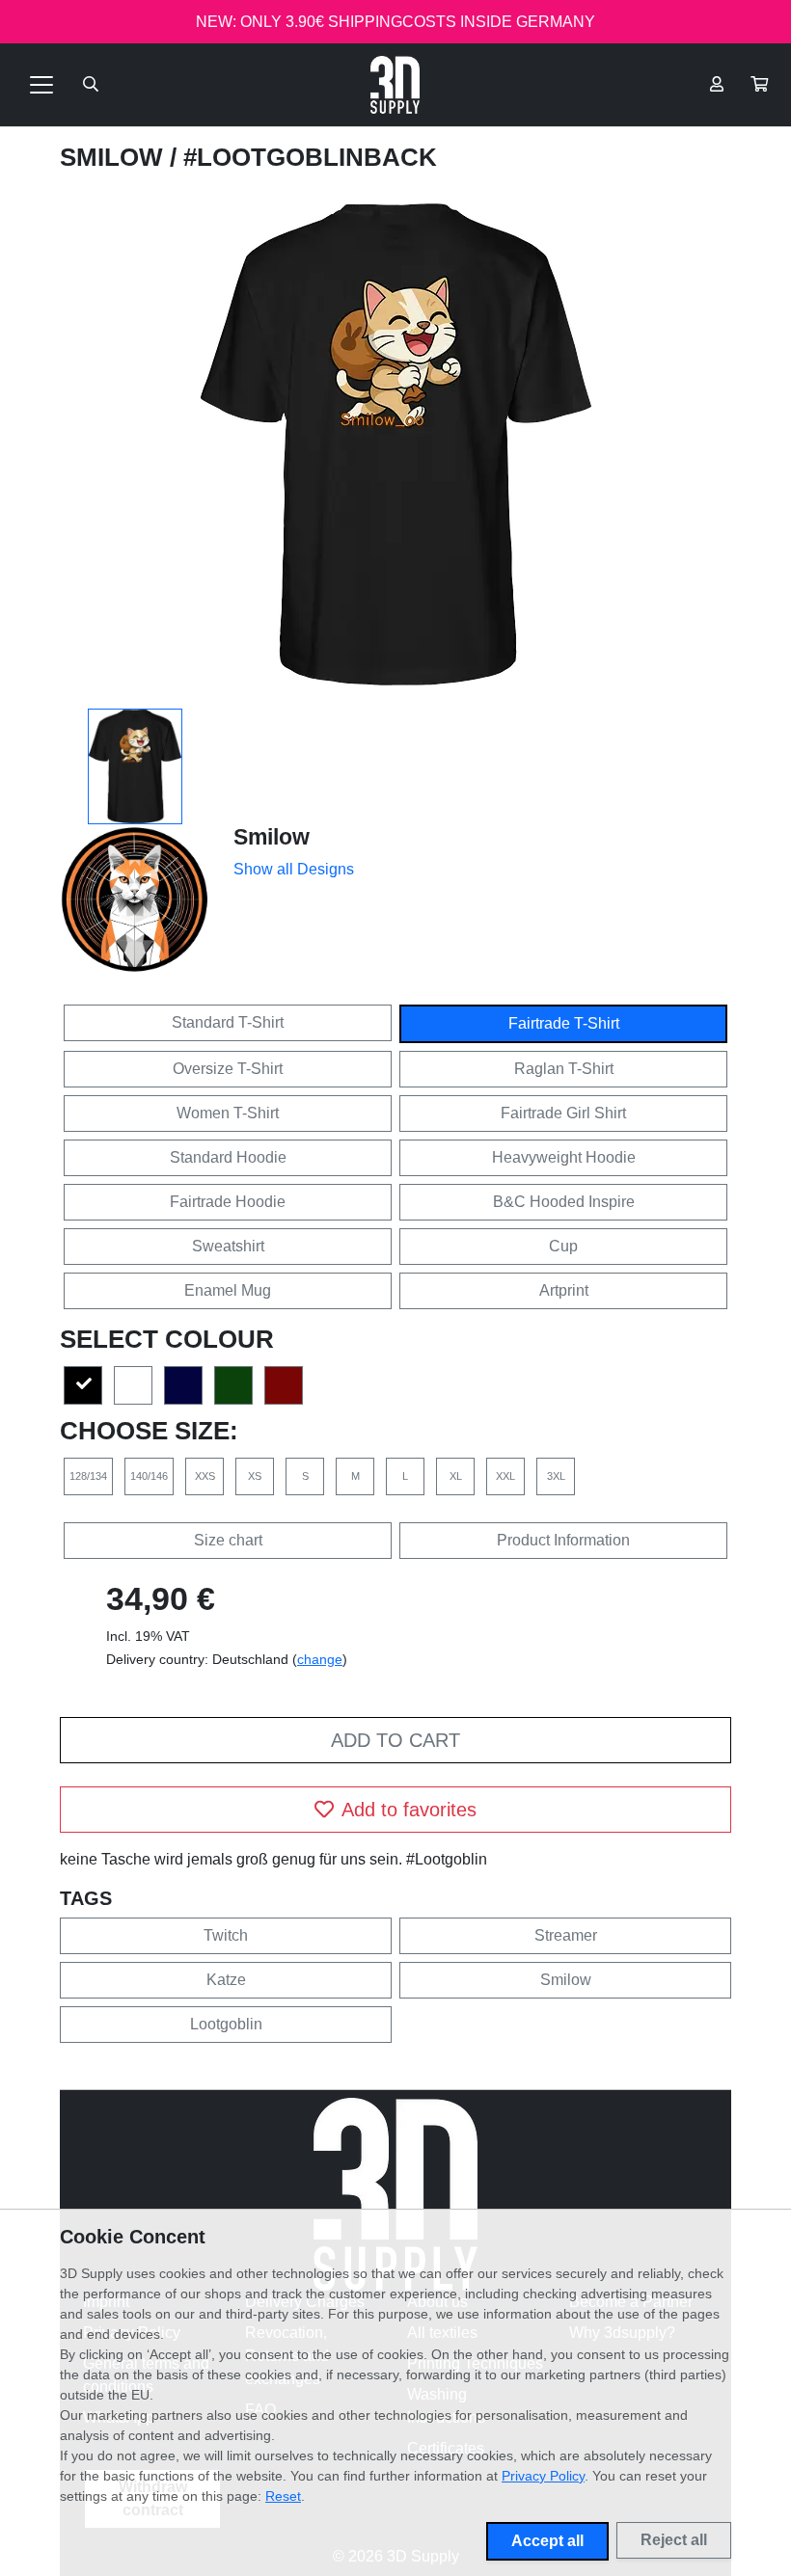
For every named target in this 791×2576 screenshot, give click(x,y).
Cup (563, 1246)
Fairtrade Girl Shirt (563, 1113)
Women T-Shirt (228, 1113)
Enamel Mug (228, 1290)
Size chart (228, 1540)
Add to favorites (409, 1810)
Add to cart (395, 1740)
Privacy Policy (543, 2476)
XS (255, 1476)
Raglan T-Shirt (564, 1069)
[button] (759, 85)
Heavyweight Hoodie (564, 1157)
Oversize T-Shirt (228, 1069)
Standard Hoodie (228, 1157)
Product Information (563, 1540)
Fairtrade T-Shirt (564, 1023)
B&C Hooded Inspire (564, 1202)
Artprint (564, 1290)
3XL (556, 1476)
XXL (505, 1476)
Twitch (226, 1935)
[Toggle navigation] (41, 85)
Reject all (674, 2540)
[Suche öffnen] (91, 85)
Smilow (115, 157)
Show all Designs (294, 869)
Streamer (566, 1935)
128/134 (88, 1476)
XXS (205, 1476)
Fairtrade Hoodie (228, 1202)
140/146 (149, 1476)
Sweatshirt (228, 1246)
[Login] (717, 85)
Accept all (547, 2541)
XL (456, 1476)
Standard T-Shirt (228, 1022)
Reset (283, 2496)
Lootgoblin (226, 2024)
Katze (226, 1980)
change (320, 1659)
